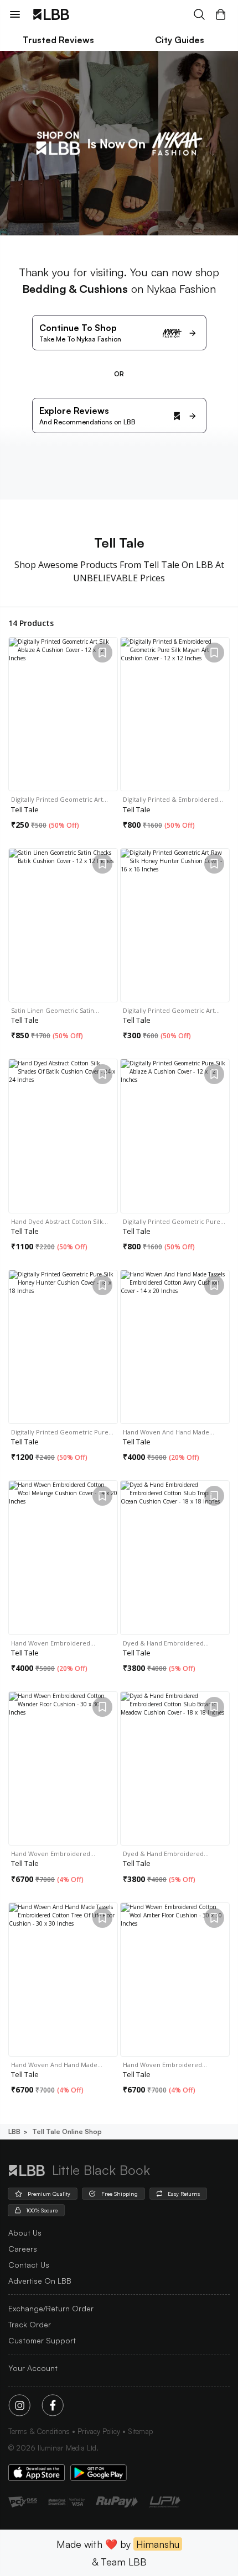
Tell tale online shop (67, 2131)
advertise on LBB (40, 2281)
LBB (14, 2131)
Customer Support (42, 2340)
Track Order (30, 2324)
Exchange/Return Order (51, 2308)
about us (25, 2233)
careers (23, 2249)
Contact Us (29, 2265)
